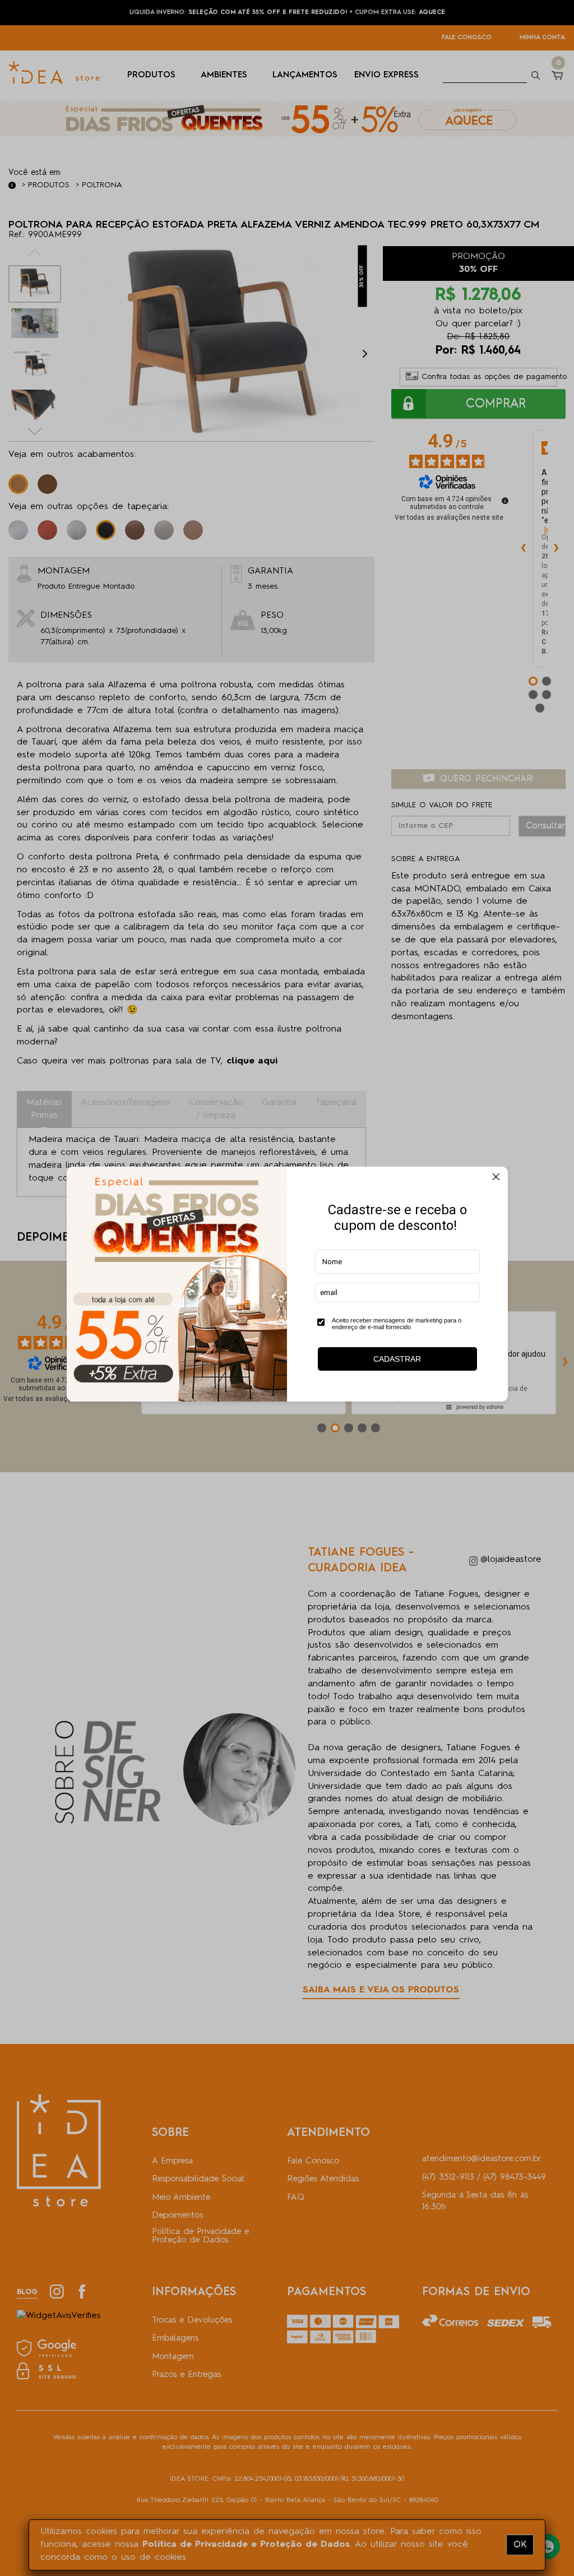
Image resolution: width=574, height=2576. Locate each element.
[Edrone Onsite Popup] (287, 1288)
